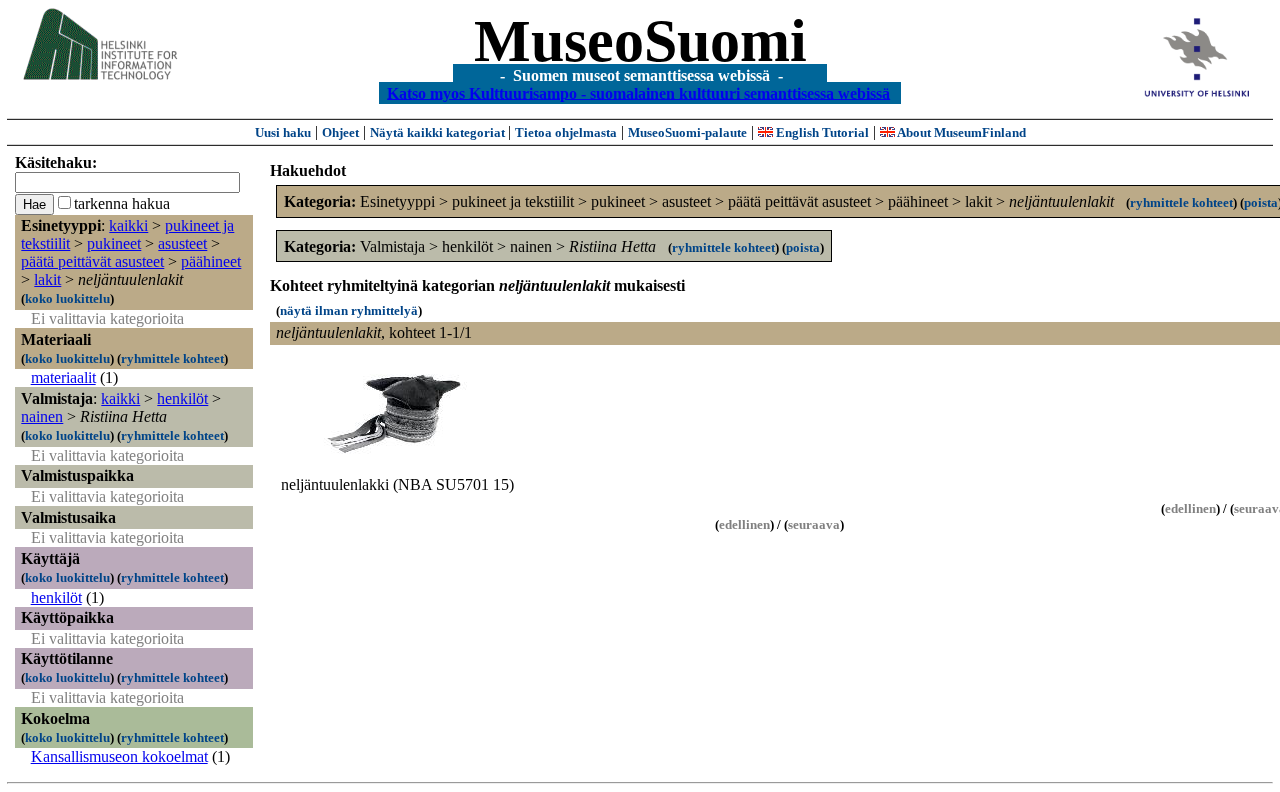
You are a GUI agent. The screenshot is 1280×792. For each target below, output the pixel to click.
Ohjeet (340, 132)
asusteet (182, 243)
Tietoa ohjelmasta (566, 132)
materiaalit (63, 377)
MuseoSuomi (640, 41)
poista (1261, 202)
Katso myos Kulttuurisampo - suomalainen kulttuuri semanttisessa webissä (638, 92)
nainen (42, 416)
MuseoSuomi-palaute (687, 132)
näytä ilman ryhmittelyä (349, 310)
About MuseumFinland (960, 132)
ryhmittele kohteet (172, 358)
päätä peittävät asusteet (92, 261)
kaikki (128, 225)
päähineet (211, 261)
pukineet (114, 243)
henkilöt (182, 398)
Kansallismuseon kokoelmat (119, 756)
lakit (47, 279)
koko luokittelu (67, 298)
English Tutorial (821, 132)
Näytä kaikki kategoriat (439, 132)
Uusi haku (283, 132)
